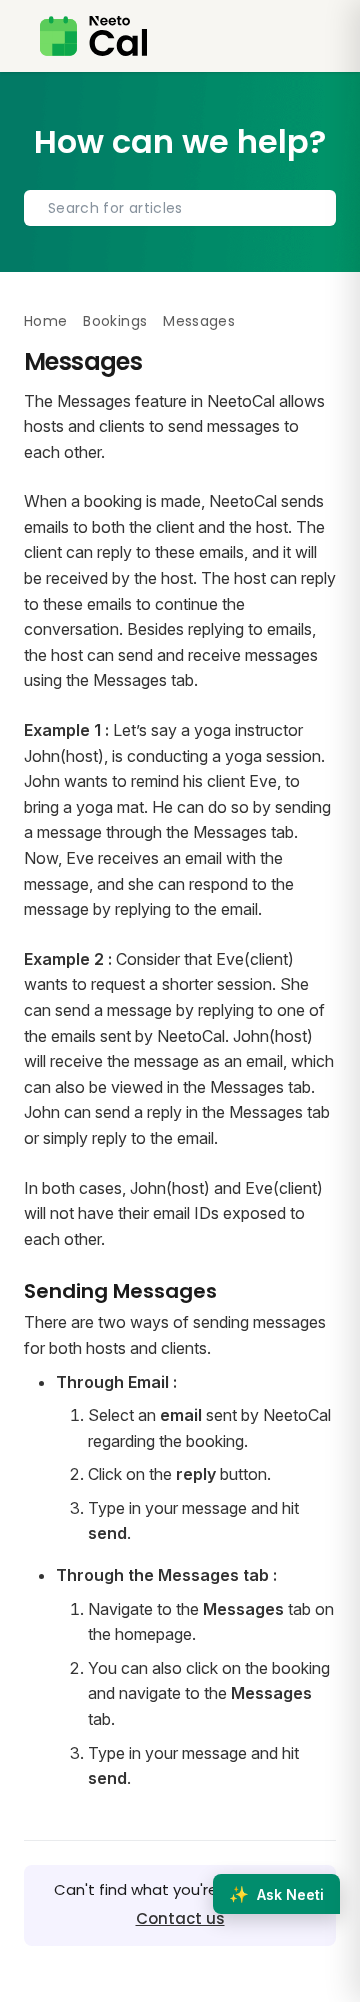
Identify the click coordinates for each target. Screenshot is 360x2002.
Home (45, 321)
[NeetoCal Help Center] (93, 36)
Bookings (115, 321)
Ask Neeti (276, 1894)
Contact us (180, 1918)
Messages (199, 321)
